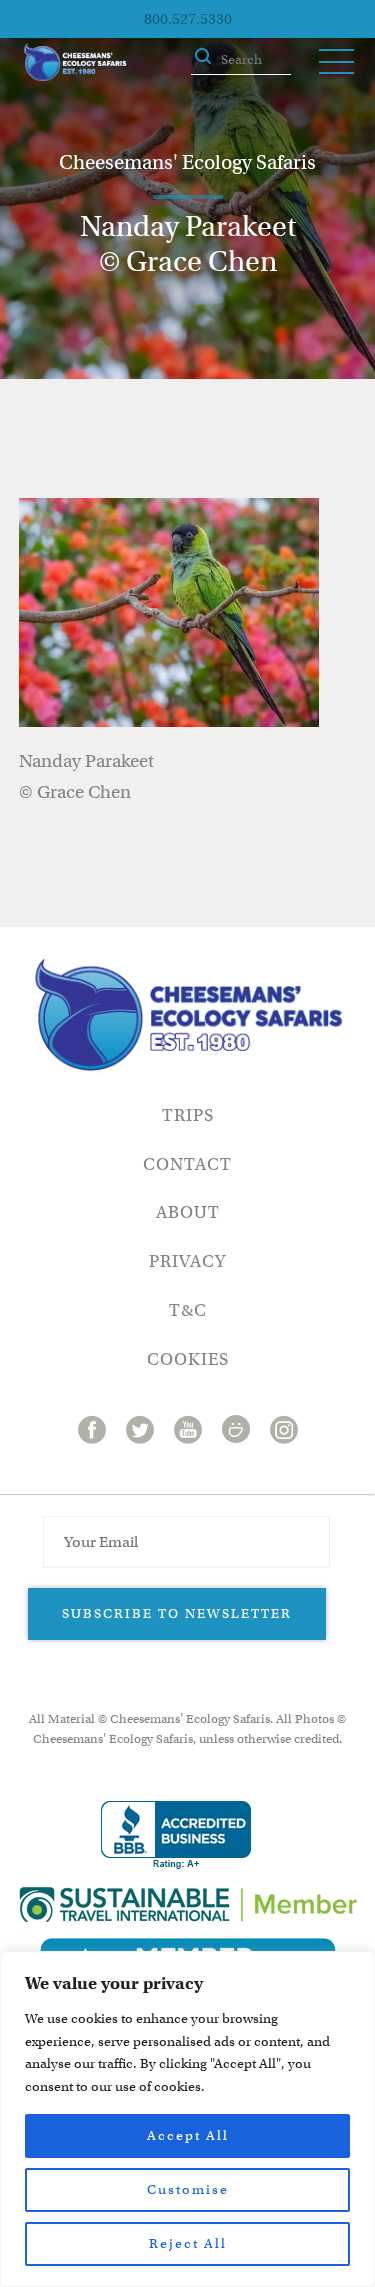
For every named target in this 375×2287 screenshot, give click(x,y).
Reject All (188, 2243)
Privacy (187, 1261)
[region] (187, 2119)
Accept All (188, 2135)
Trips (188, 1115)
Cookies (188, 1359)
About (188, 1212)
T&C (188, 1310)
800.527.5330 (188, 19)
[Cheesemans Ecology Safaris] (75, 62)
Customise (188, 2189)
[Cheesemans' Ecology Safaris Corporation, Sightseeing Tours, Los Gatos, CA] (176, 1835)
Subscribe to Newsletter (177, 1613)
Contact (187, 1164)
